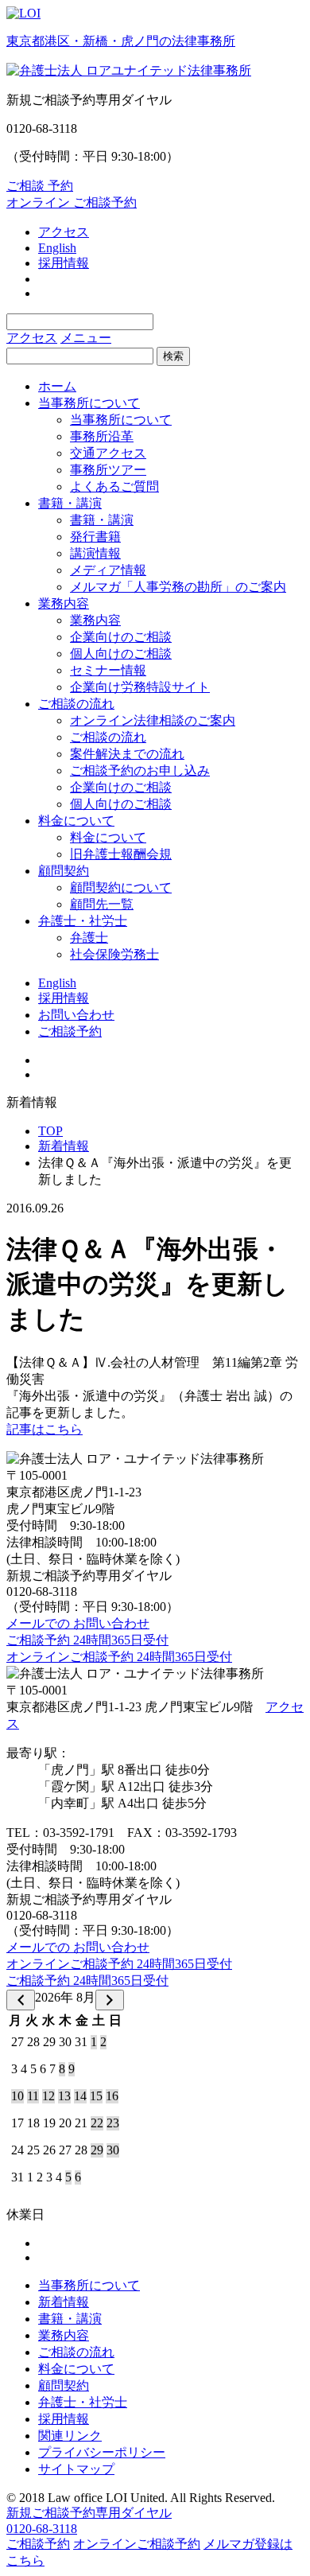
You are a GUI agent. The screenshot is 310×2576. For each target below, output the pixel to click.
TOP (50, 1131)
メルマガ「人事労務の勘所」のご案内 (178, 587)
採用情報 (64, 263)
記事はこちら (45, 1429)
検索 (173, 356)
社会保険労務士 (114, 954)
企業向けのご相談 (121, 637)
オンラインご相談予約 (137, 2544)
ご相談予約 (70, 1031)
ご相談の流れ (76, 704)
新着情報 (64, 1146)
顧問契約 (64, 871)
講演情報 (95, 553)
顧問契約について (121, 887)
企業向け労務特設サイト (140, 687)
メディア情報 (108, 570)
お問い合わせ (76, 1015)
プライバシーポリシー (102, 2452)
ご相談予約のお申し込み (140, 770)
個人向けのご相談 (121, 654)
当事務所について (89, 403)
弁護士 (89, 938)
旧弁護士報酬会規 (121, 854)
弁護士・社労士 (83, 921)
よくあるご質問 (114, 486)
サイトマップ (76, 2469)
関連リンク (70, 2436)
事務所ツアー (108, 470)
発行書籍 (95, 537)
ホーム (57, 386)
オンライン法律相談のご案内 (153, 720)
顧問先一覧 (102, 904)
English (57, 248)
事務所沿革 (102, 436)
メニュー (86, 338)
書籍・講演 (70, 503)
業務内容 (64, 603)
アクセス (64, 232)
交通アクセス (108, 453)
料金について (76, 821)
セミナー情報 (108, 670)
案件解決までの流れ (127, 754)
